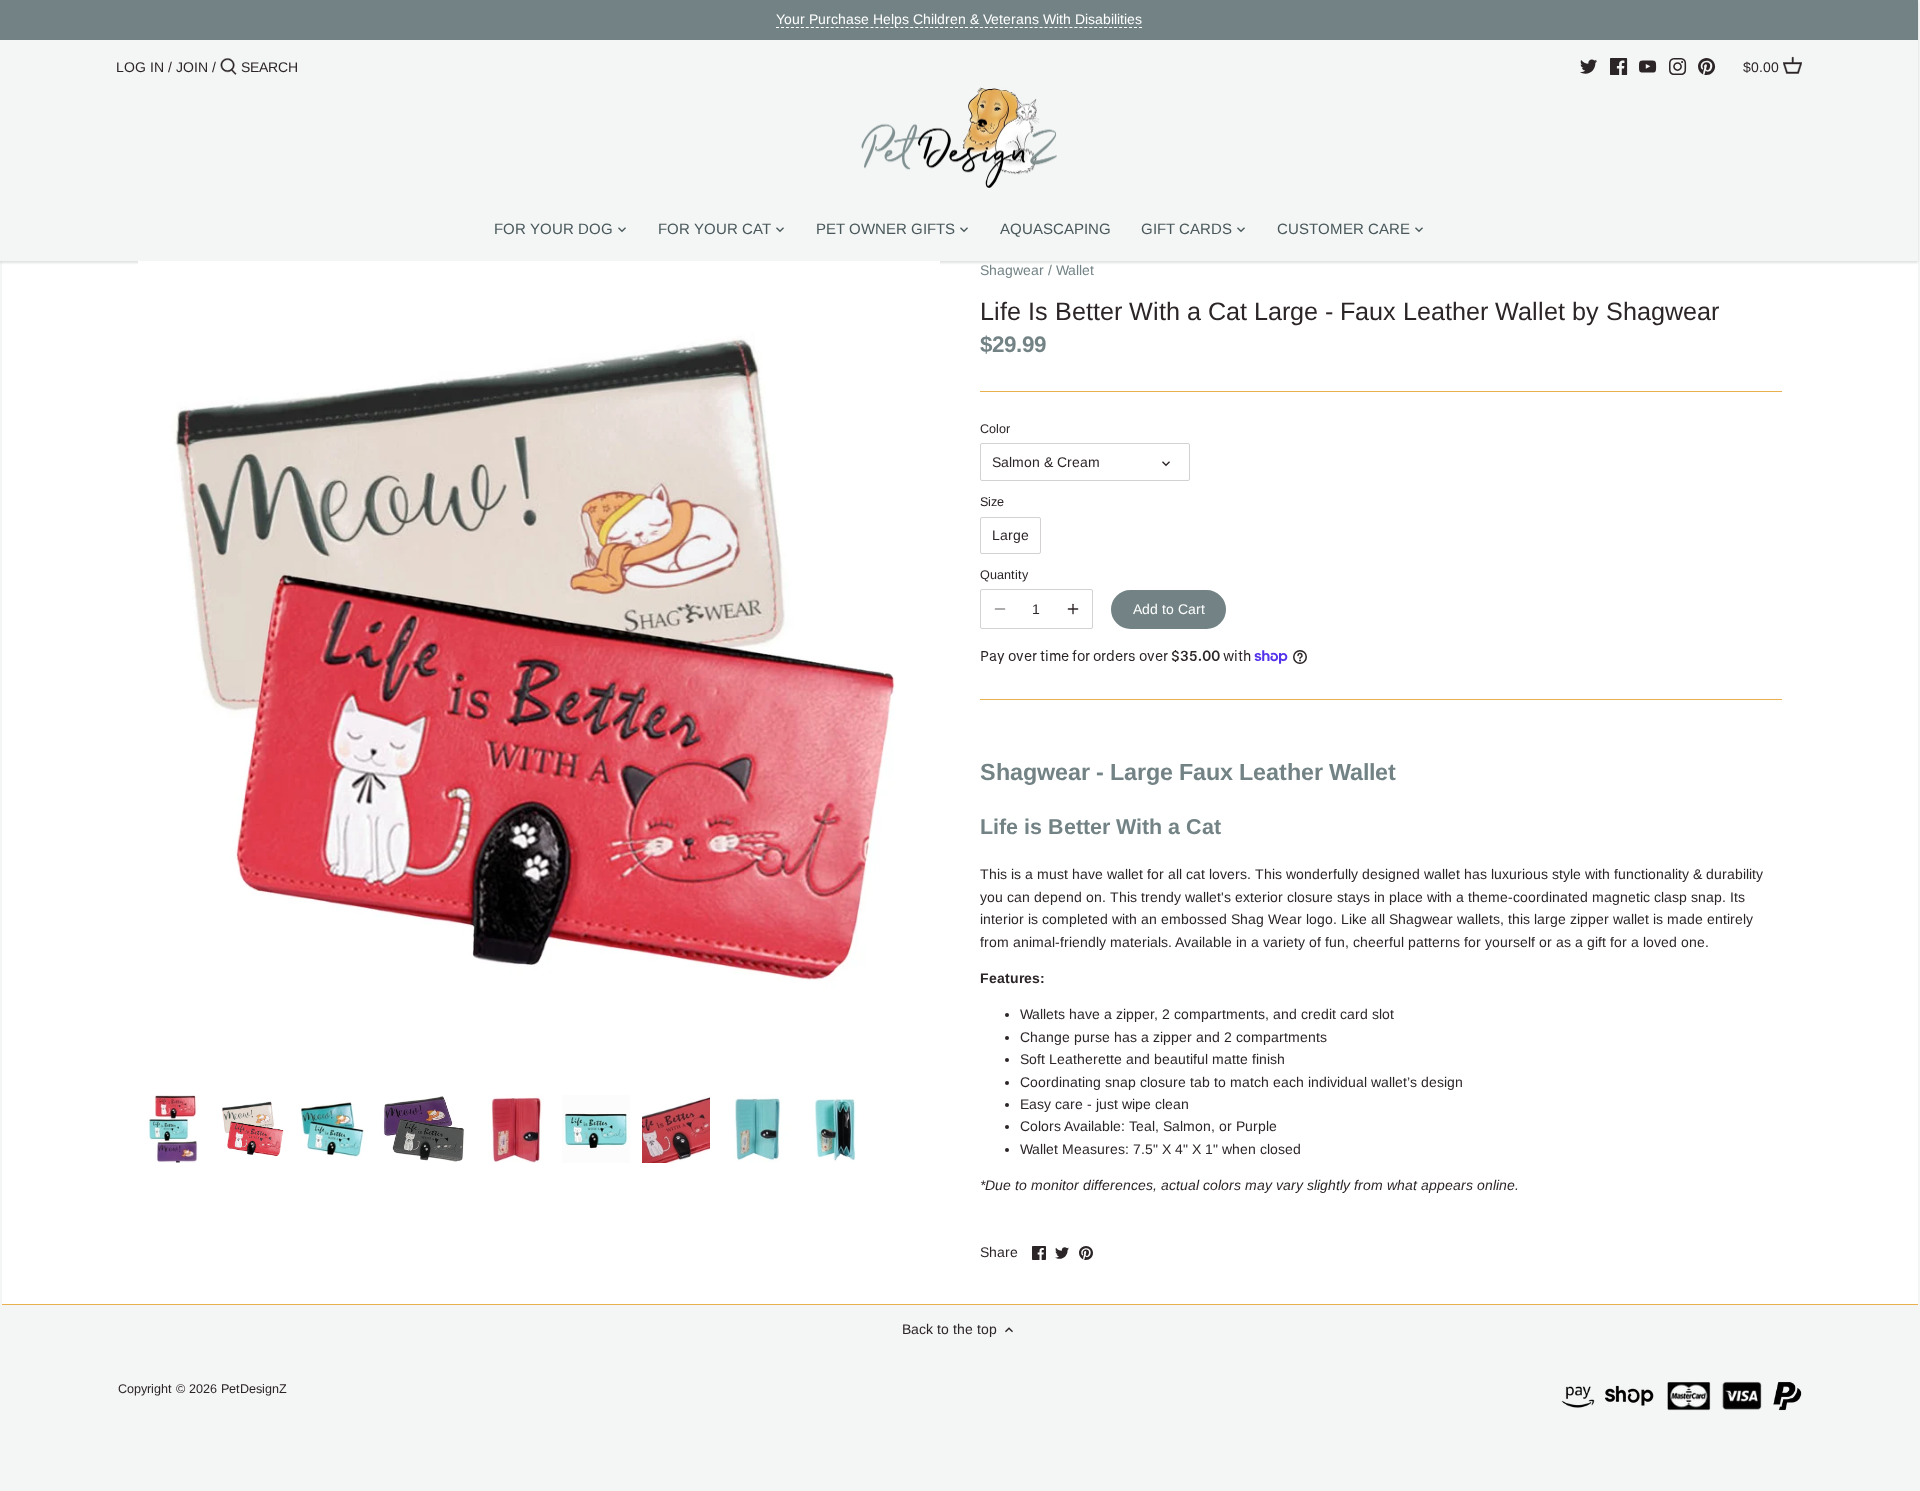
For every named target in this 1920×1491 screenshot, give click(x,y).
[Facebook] (1618, 66)
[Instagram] (1677, 66)
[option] (173, 1129)
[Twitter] (1588, 66)
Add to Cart (1169, 609)
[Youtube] (1647, 66)
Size (992, 502)
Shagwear (1012, 270)
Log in (140, 67)
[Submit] (228, 67)
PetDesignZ (254, 1389)
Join (192, 67)
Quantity (1004, 575)
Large (1010, 535)
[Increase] (1073, 609)
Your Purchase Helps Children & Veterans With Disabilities (959, 19)
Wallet (1075, 270)
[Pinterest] (1706, 66)
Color (995, 429)
